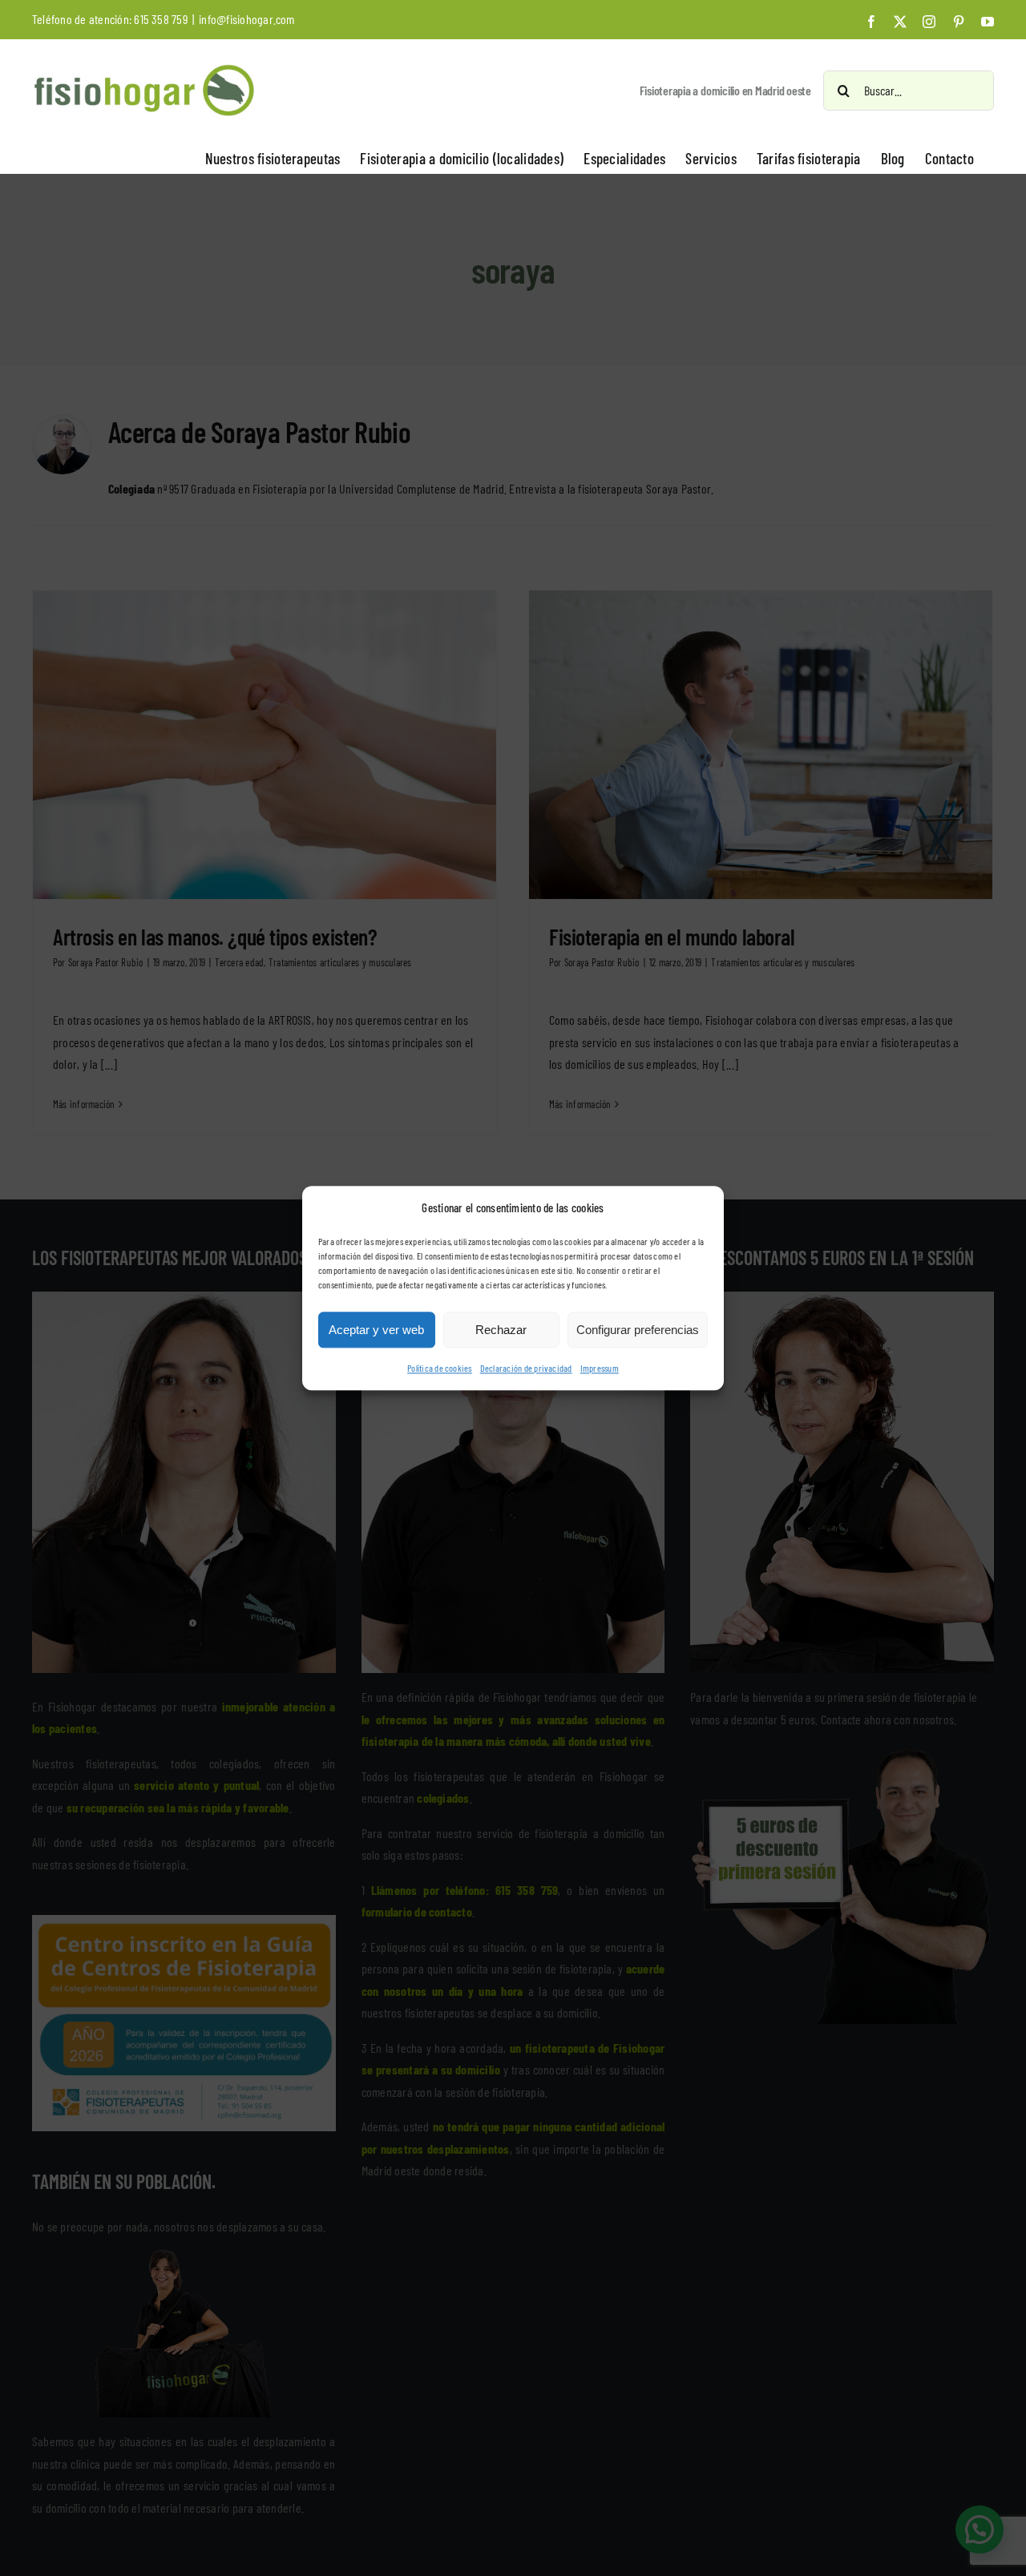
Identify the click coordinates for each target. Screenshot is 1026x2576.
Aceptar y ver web (376, 1330)
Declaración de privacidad (526, 1369)
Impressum (600, 1369)
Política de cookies (440, 1369)
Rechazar (501, 1330)
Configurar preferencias (638, 1330)
